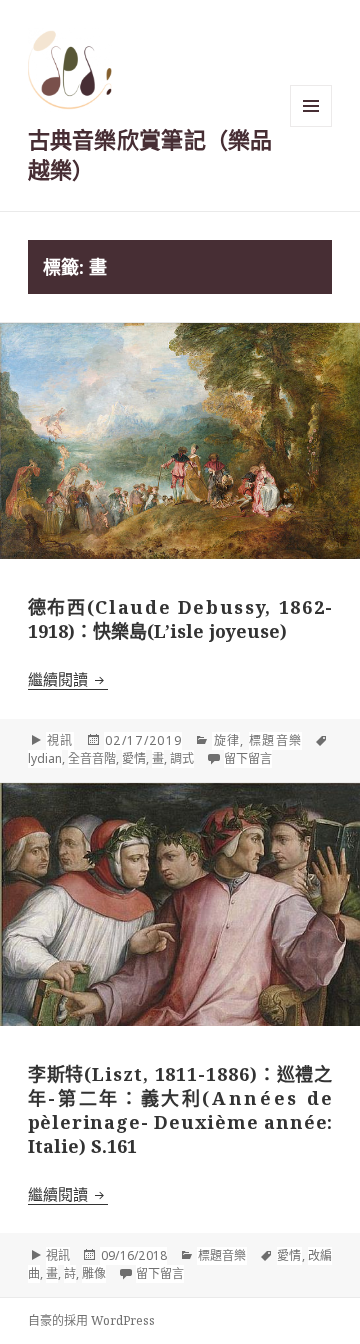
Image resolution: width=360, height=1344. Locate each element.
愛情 (134, 758)
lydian (45, 758)
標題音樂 (275, 740)
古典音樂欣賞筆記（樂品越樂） (150, 154)
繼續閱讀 (68, 679)
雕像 (94, 1273)
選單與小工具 (311, 106)
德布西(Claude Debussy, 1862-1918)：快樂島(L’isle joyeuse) (180, 619)
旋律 (226, 740)
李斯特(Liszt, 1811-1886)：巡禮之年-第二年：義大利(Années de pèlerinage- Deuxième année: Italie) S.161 (180, 1110)
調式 (182, 758)
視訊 (60, 740)
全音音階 (92, 758)
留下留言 (248, 758)
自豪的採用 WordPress (91, 1320)
